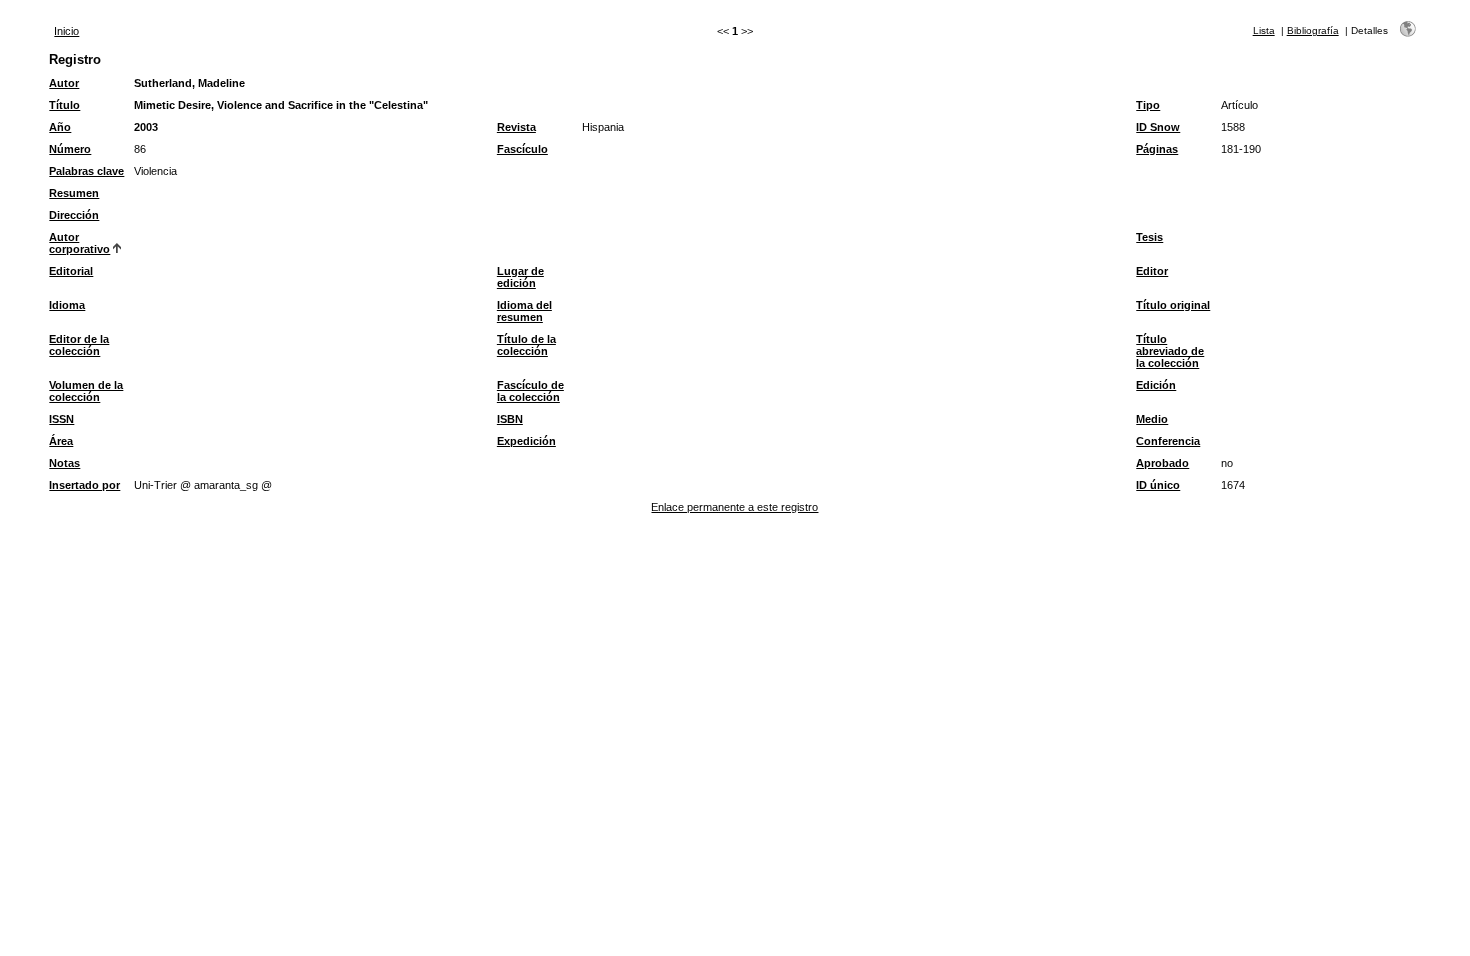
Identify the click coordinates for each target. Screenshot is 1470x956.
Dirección (74, 215)
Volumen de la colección (86, 391)
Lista (1264, 30)
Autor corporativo (79, 243)
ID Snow (1158, 127)
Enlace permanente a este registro (734, 507)
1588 (1233, 127)
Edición (1156, 385)
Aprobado (1162, 463)
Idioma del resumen (524, 311)
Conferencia (1168, 441)
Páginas (1157, 149)
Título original (1173, 305)
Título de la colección (526, 345)
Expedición (526, 441)
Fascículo (522, 149)
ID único (1158, 485)
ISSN (61, 419)
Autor (64, 83)
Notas (64, 463)
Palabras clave (86, 171)
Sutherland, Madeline (189, 83)
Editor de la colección (79, 345)
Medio (1152, 419)
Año (60, 127)
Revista (516, 127)
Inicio (66, 31)
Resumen (74, 193)
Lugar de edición (520, 277)
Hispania (603, 127)
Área (61, 441)
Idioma (67, 305)
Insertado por (84, 485)
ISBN (510, 419)
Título (64, 105)
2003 (146, 127)
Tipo (1148, 105)
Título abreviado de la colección (1170, 351)
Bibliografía (1313, 30)
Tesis (1149, 237)
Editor (1152, 271)
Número (70, 149)
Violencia (155, 171)
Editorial (71, 271)
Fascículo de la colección (530, 391)
